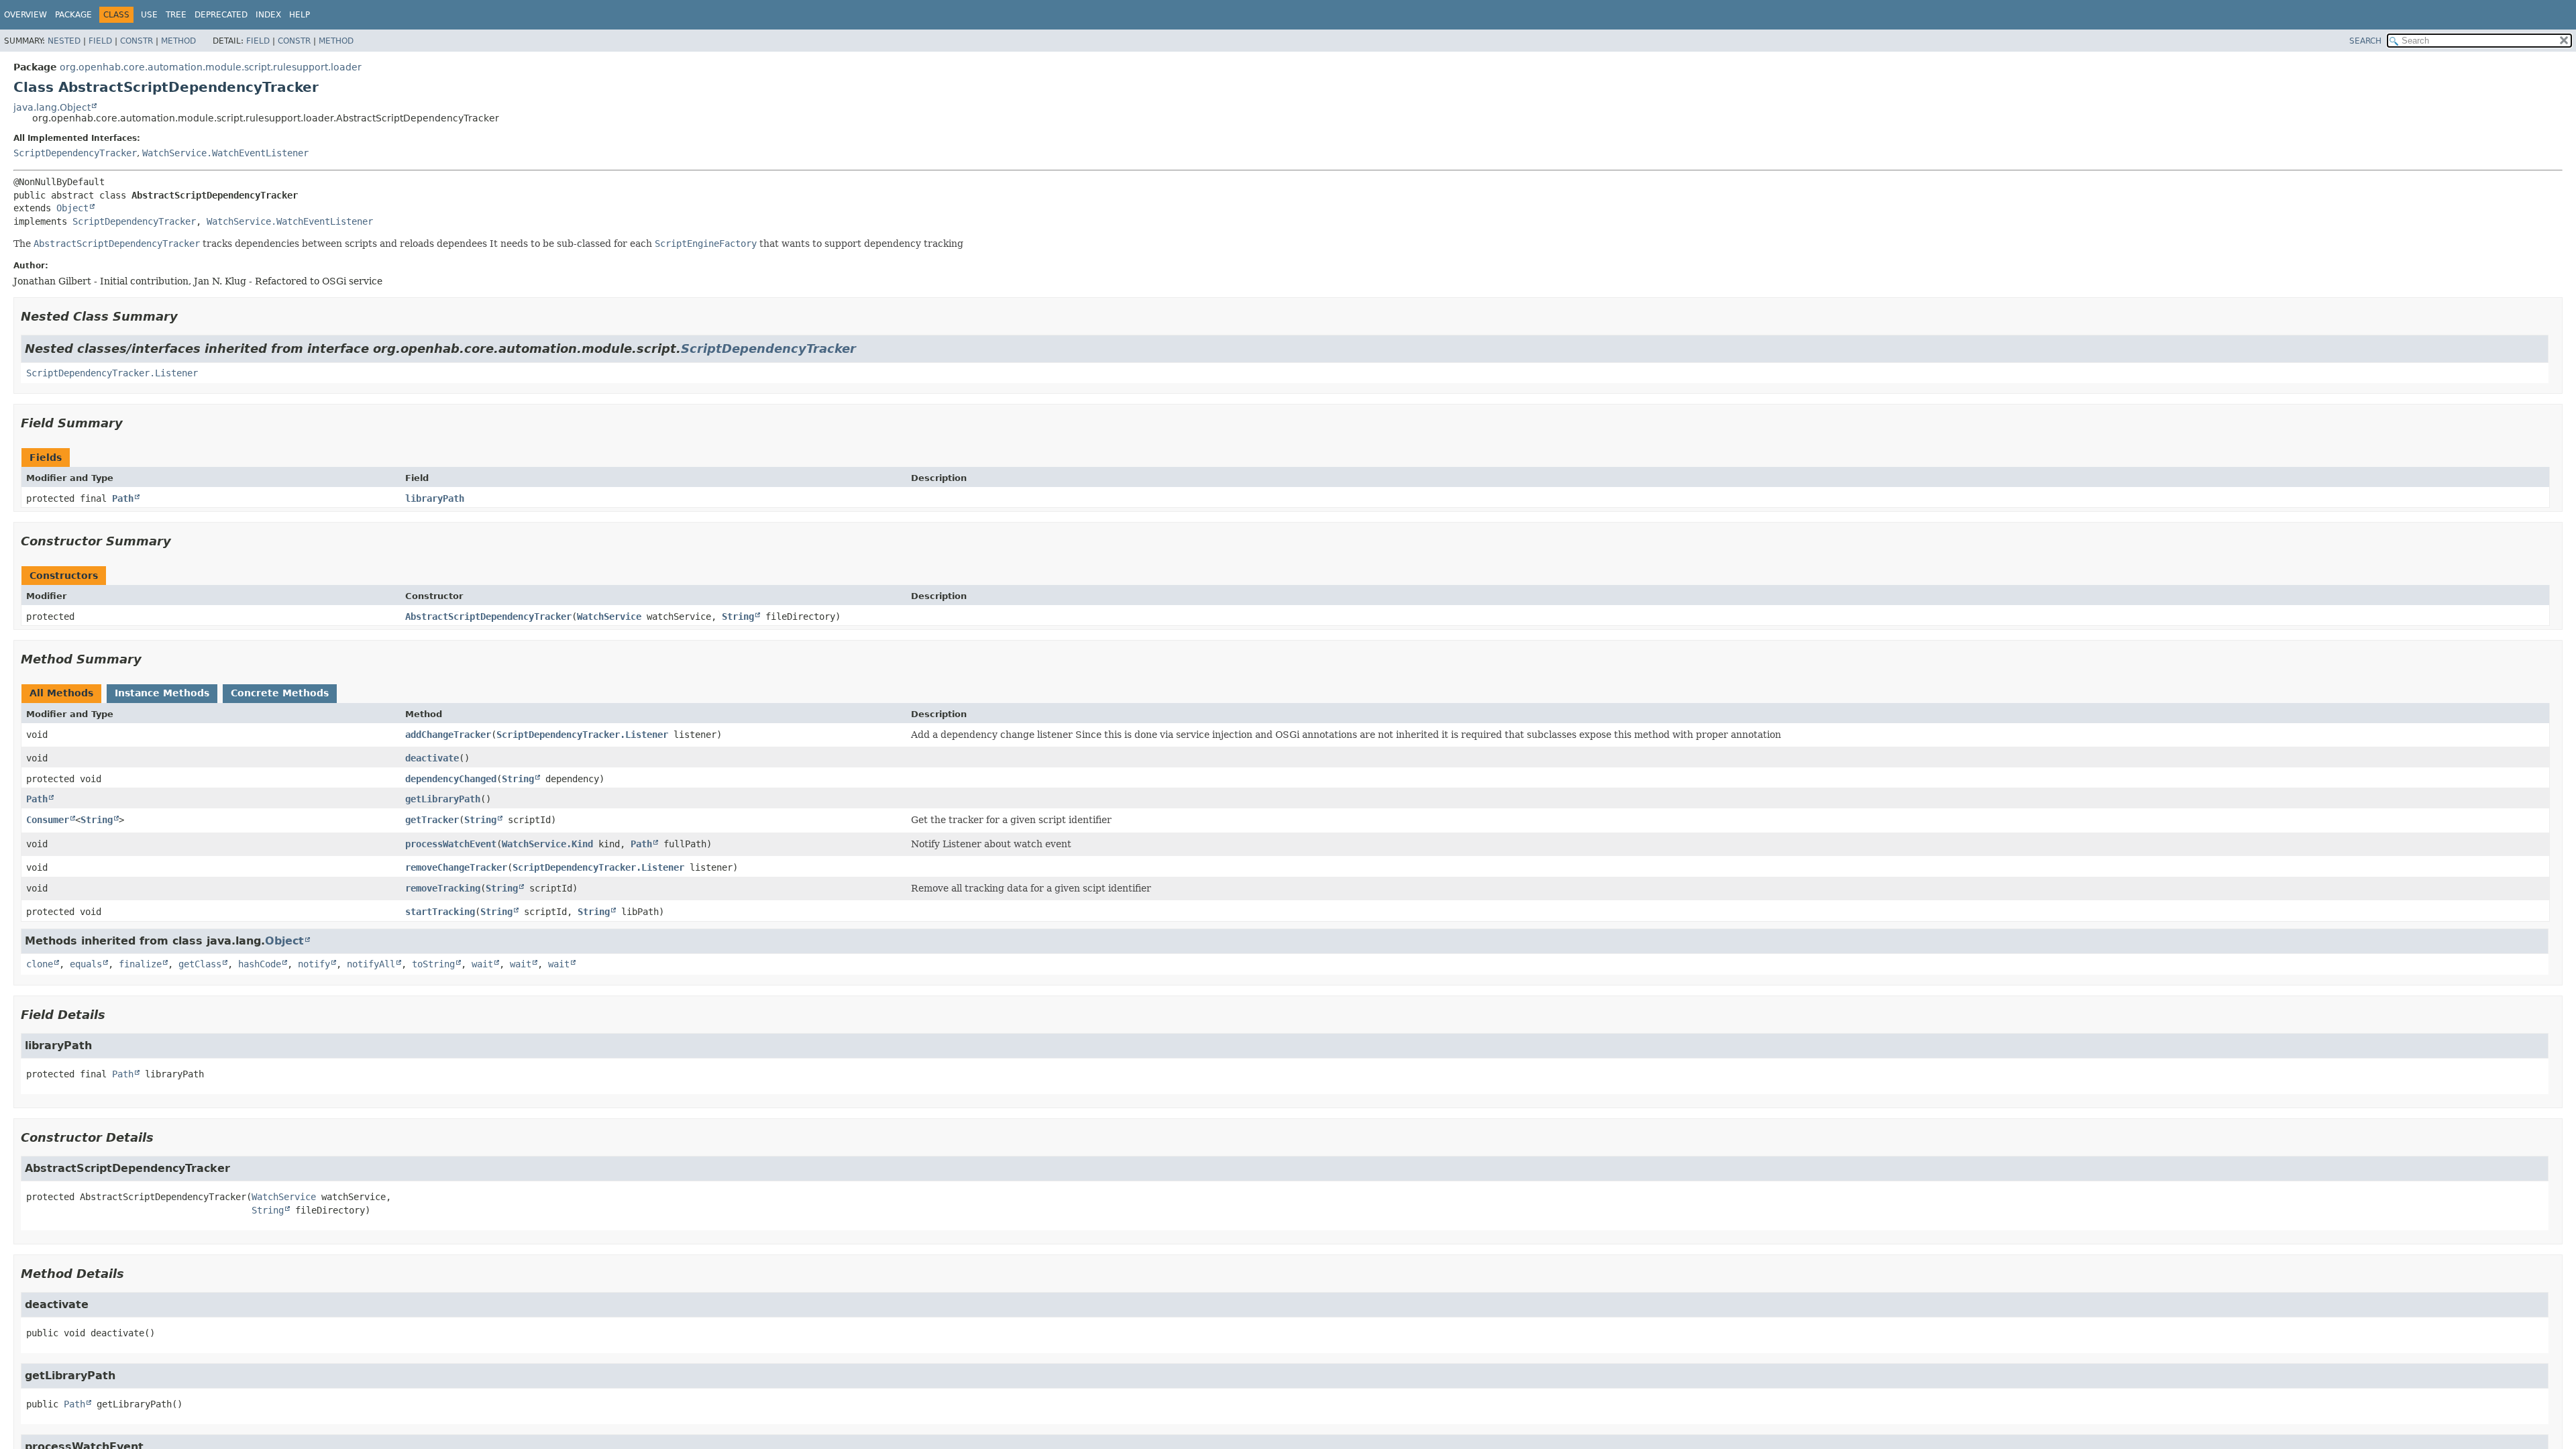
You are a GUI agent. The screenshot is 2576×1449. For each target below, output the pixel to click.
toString (433, 964)
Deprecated (221, 15)
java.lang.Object (52, 107)
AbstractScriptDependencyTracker (488, 616)
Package (73, 15)
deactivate (432, 758)
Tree (176, 15)
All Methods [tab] (61, 693)
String (738, 616)
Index (268, 15)
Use (149, 15)
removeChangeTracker (456, 867)
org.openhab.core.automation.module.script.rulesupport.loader (211, 67)
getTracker (432, 820)
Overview (25, 15)
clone (40, 964)
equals (86, 964)
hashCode (260, 964)
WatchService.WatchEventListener (225, 153)
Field (100, 41)
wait (482, 964)
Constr (137, 41)
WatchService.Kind (547, 844)
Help (300, 15)
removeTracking (443, 888)
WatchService (609, 616)
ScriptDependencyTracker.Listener (112, 373)
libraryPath (435, 498)
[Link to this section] (187, 316)
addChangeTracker (448, 735)
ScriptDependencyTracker (75, 153)
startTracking (440, 912)
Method (178, 41)
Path (123, 498)
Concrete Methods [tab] (280, 693)
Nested (64, 41)
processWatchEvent (451, 844)
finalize (140, 964)
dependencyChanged (451, 779)
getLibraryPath (443, 799)
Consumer (48, 820)
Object (72, 208)
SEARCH (2365, 41)
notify (314, 964)
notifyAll (371, 964)
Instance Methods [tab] (162, 693)
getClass (200, 964)
